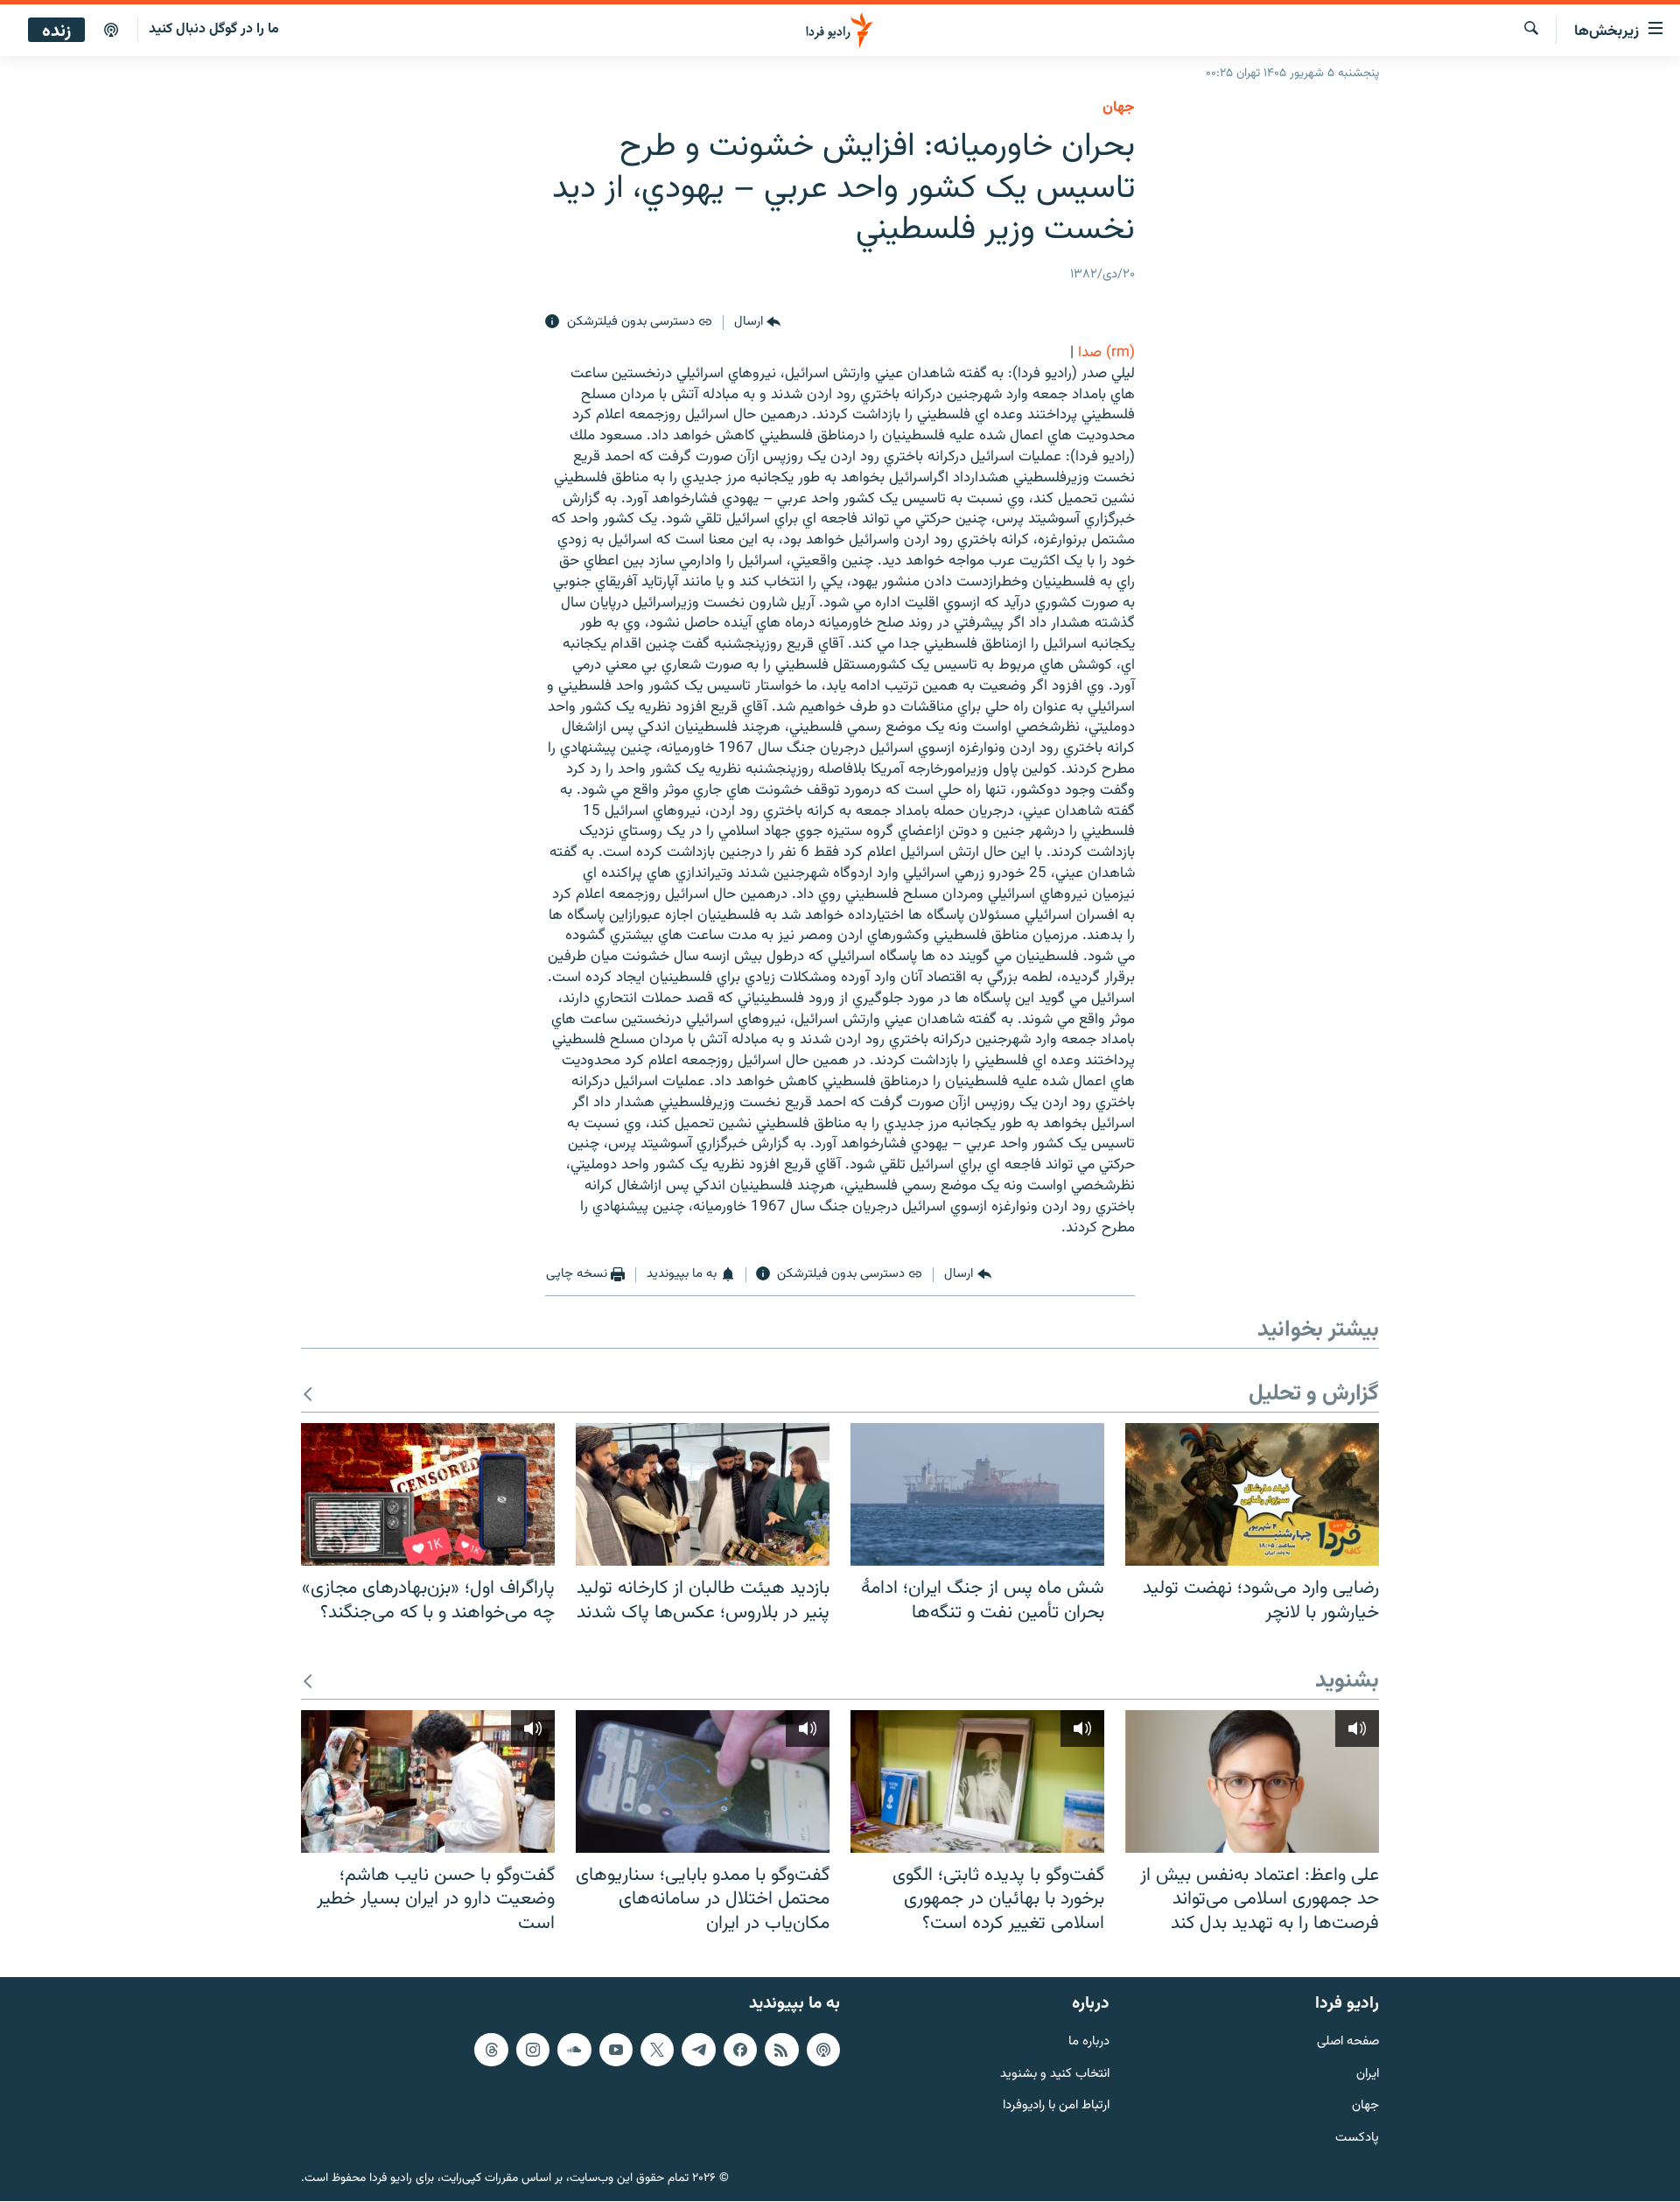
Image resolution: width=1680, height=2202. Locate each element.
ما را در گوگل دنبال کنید (214, 29)
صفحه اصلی (1348, 2042)
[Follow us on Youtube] (616, 2050)
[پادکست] (111, 31)
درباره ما (1089, 2042)
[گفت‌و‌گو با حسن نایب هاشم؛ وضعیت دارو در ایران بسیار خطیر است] (428, 1781)
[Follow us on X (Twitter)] (657, 2050)
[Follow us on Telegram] (698, 2050)
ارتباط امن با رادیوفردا (1056, 2107)
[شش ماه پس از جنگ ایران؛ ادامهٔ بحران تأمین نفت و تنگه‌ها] (977, 1494)
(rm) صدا (1106, 353)
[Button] (757, 322)
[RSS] (781, 2050)
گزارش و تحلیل (1314, 1395)
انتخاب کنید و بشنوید (1055, 2075)
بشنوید (1347, 1682)
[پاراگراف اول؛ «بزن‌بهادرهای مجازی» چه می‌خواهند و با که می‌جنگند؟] (428, 1494)
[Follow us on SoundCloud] (574, 2050)
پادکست (1357, 2139)
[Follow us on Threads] (491, 2050)
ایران (1368, 2075)
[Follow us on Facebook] (740, 2050)
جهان (1119, 108)
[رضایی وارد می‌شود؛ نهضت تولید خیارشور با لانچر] (1252, 1494)
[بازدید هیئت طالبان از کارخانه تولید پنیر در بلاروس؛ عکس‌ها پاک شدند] (703, 1494)
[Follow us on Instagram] (533, 2050)
